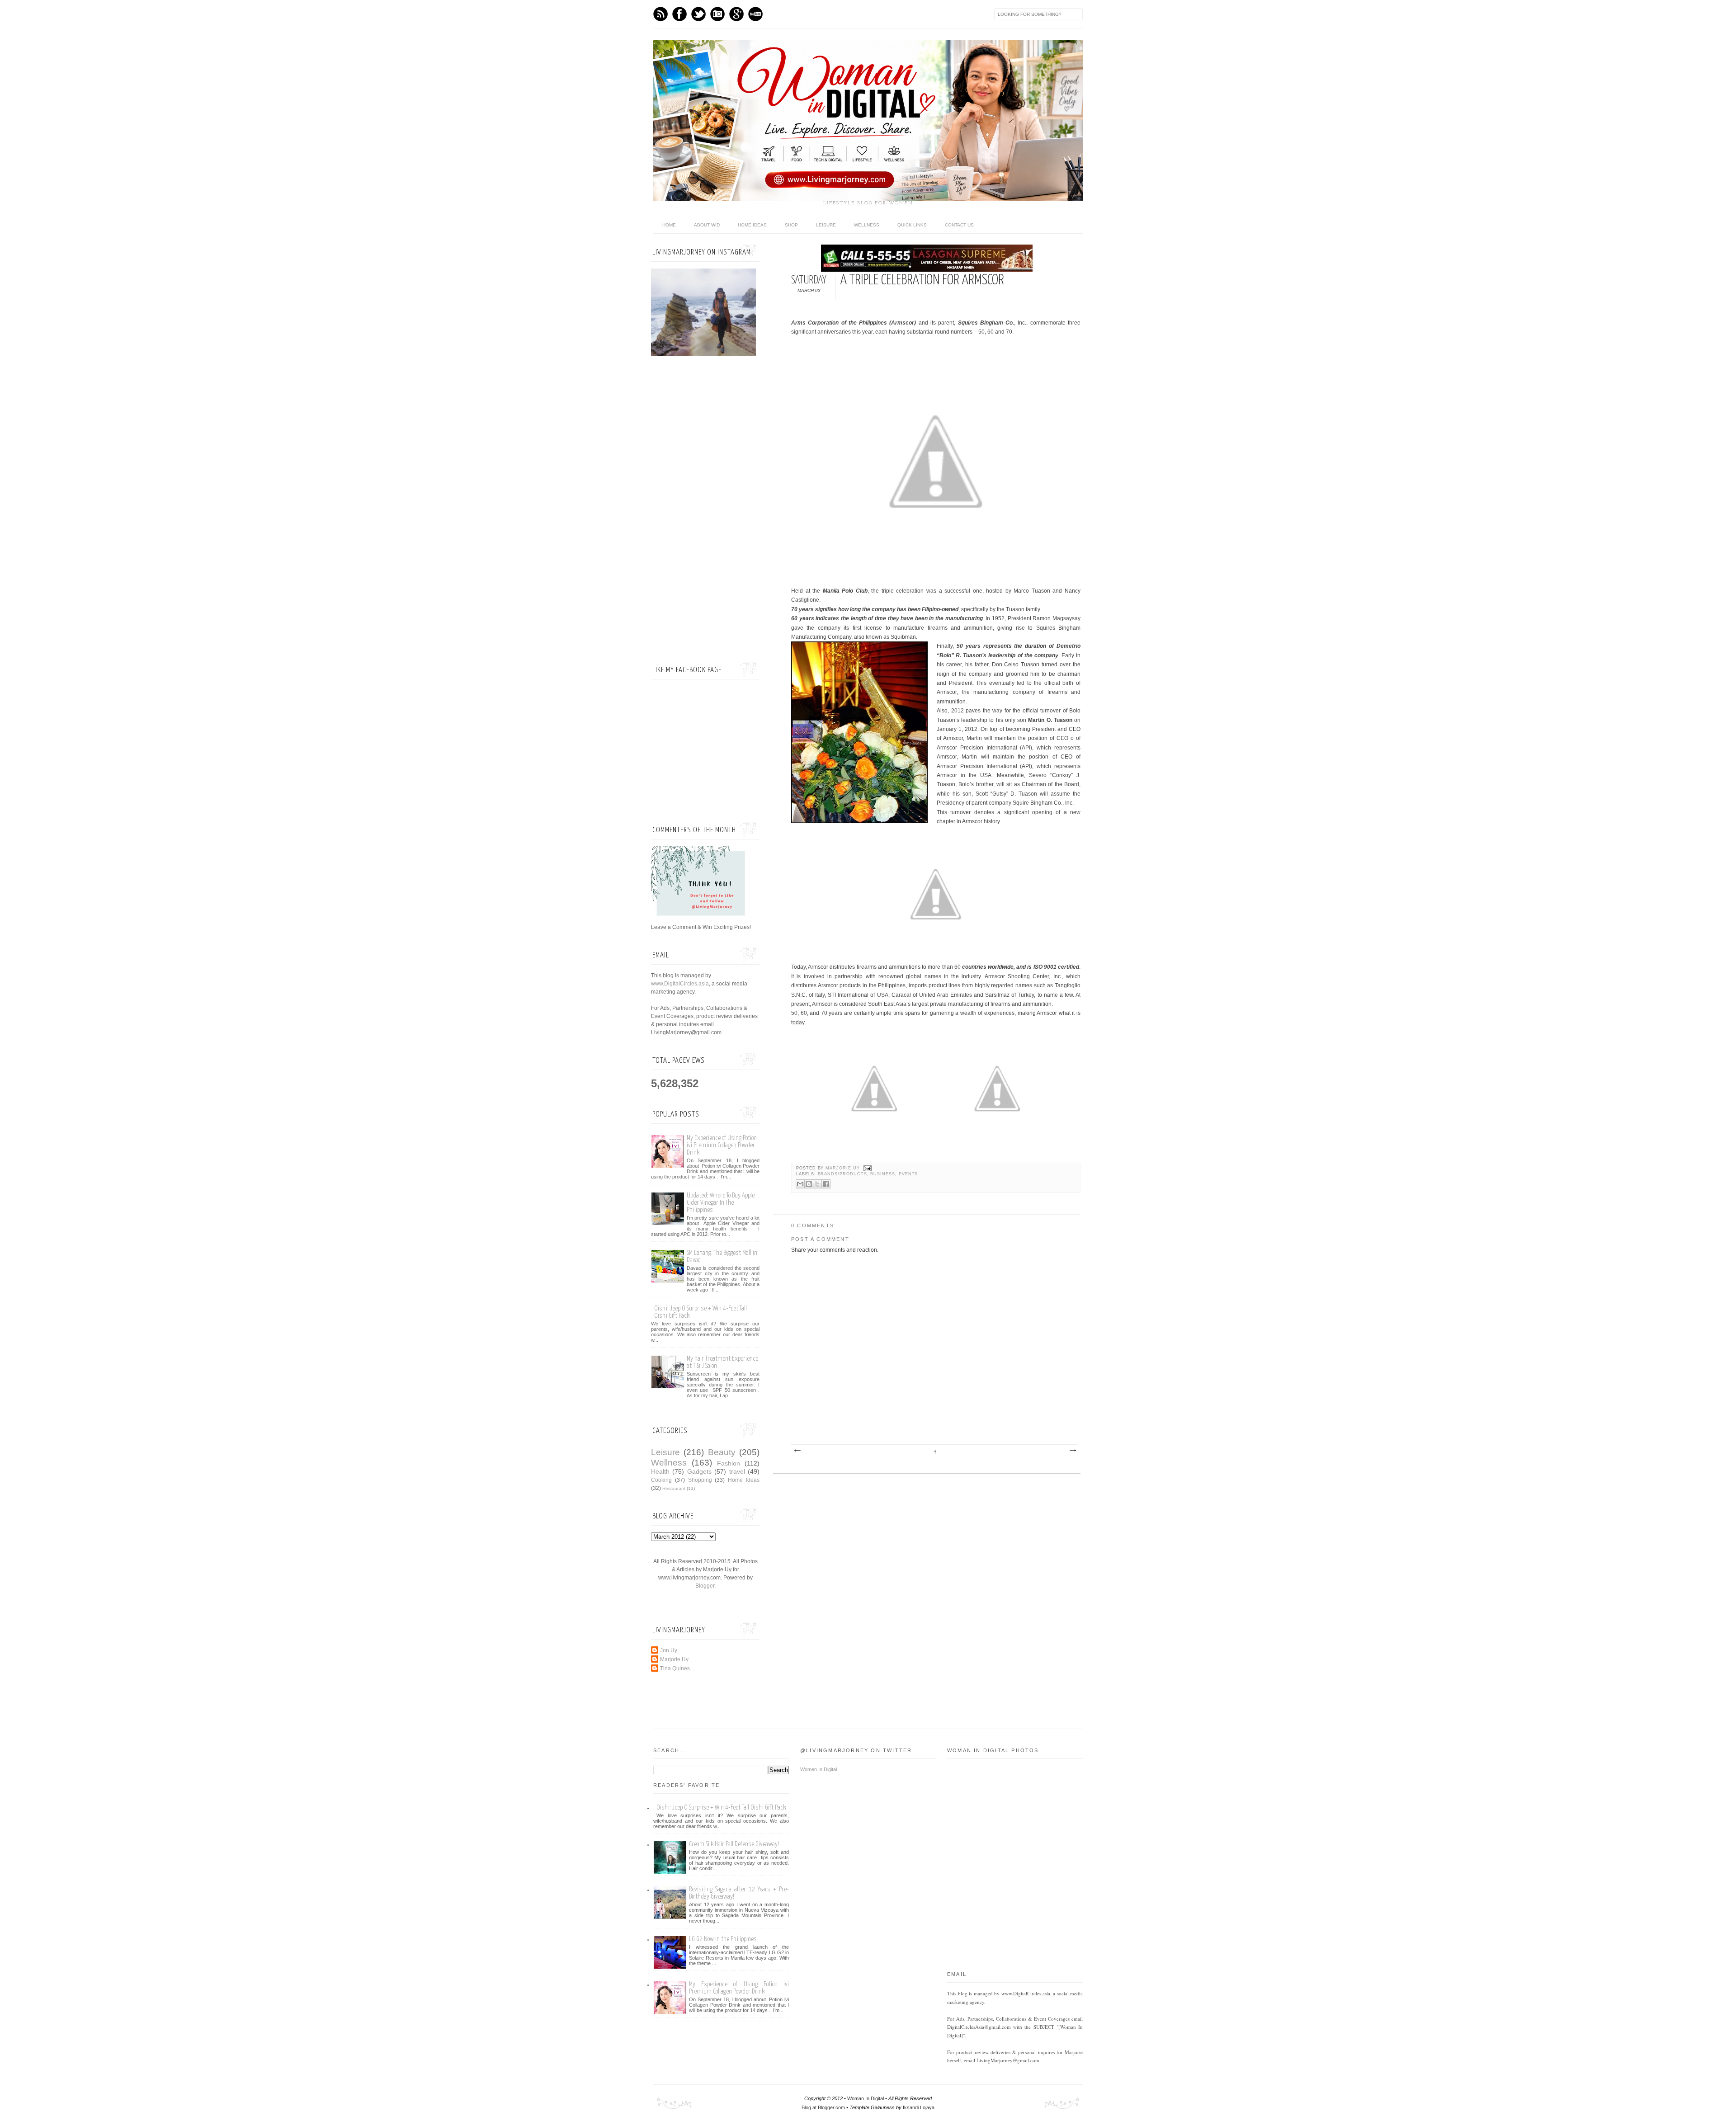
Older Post (1072, 1451)
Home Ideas (752, 225)
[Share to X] (817, 1184)
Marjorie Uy (843, 1168)
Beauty (722, 1452)
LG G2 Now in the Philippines (723, 1939)
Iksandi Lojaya (919, 2107)
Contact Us (959, 225)
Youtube (755, 14)
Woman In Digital (866, 2098)
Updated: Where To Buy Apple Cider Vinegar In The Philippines (721, 1203)
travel (737, 1471)
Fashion (729, 1463)
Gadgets (699, 1471)
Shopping (700, 1480)
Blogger (705, 1586)
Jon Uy (669, 1650)
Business (883, 1174)
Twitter (698, 14)
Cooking (661, 1480)
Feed (660, 14)
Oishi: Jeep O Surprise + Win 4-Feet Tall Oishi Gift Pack (721, 1808)
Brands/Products (842, 1174)
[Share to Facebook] (826, 1184)
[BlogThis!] (809, 1184)
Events (908, 1174)
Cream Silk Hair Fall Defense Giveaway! (734, 1844)
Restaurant (674, 1488)
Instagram (717, 14)
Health (660, 1471)
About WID (707, 225)
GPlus (736, 14)
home (669, 225)
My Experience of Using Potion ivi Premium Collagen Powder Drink (722, 1145)
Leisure (826, 225)
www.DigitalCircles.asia (680, 984)
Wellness (867, 225)
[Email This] (800, 1184)
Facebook (679, 14)
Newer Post (797, 1451)
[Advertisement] (705, 510)
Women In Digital (818, 1769)
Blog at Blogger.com (823, 2107)
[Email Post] (867, 1168)
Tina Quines (675, 1669)
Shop (791, 225)
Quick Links (912, 225)
